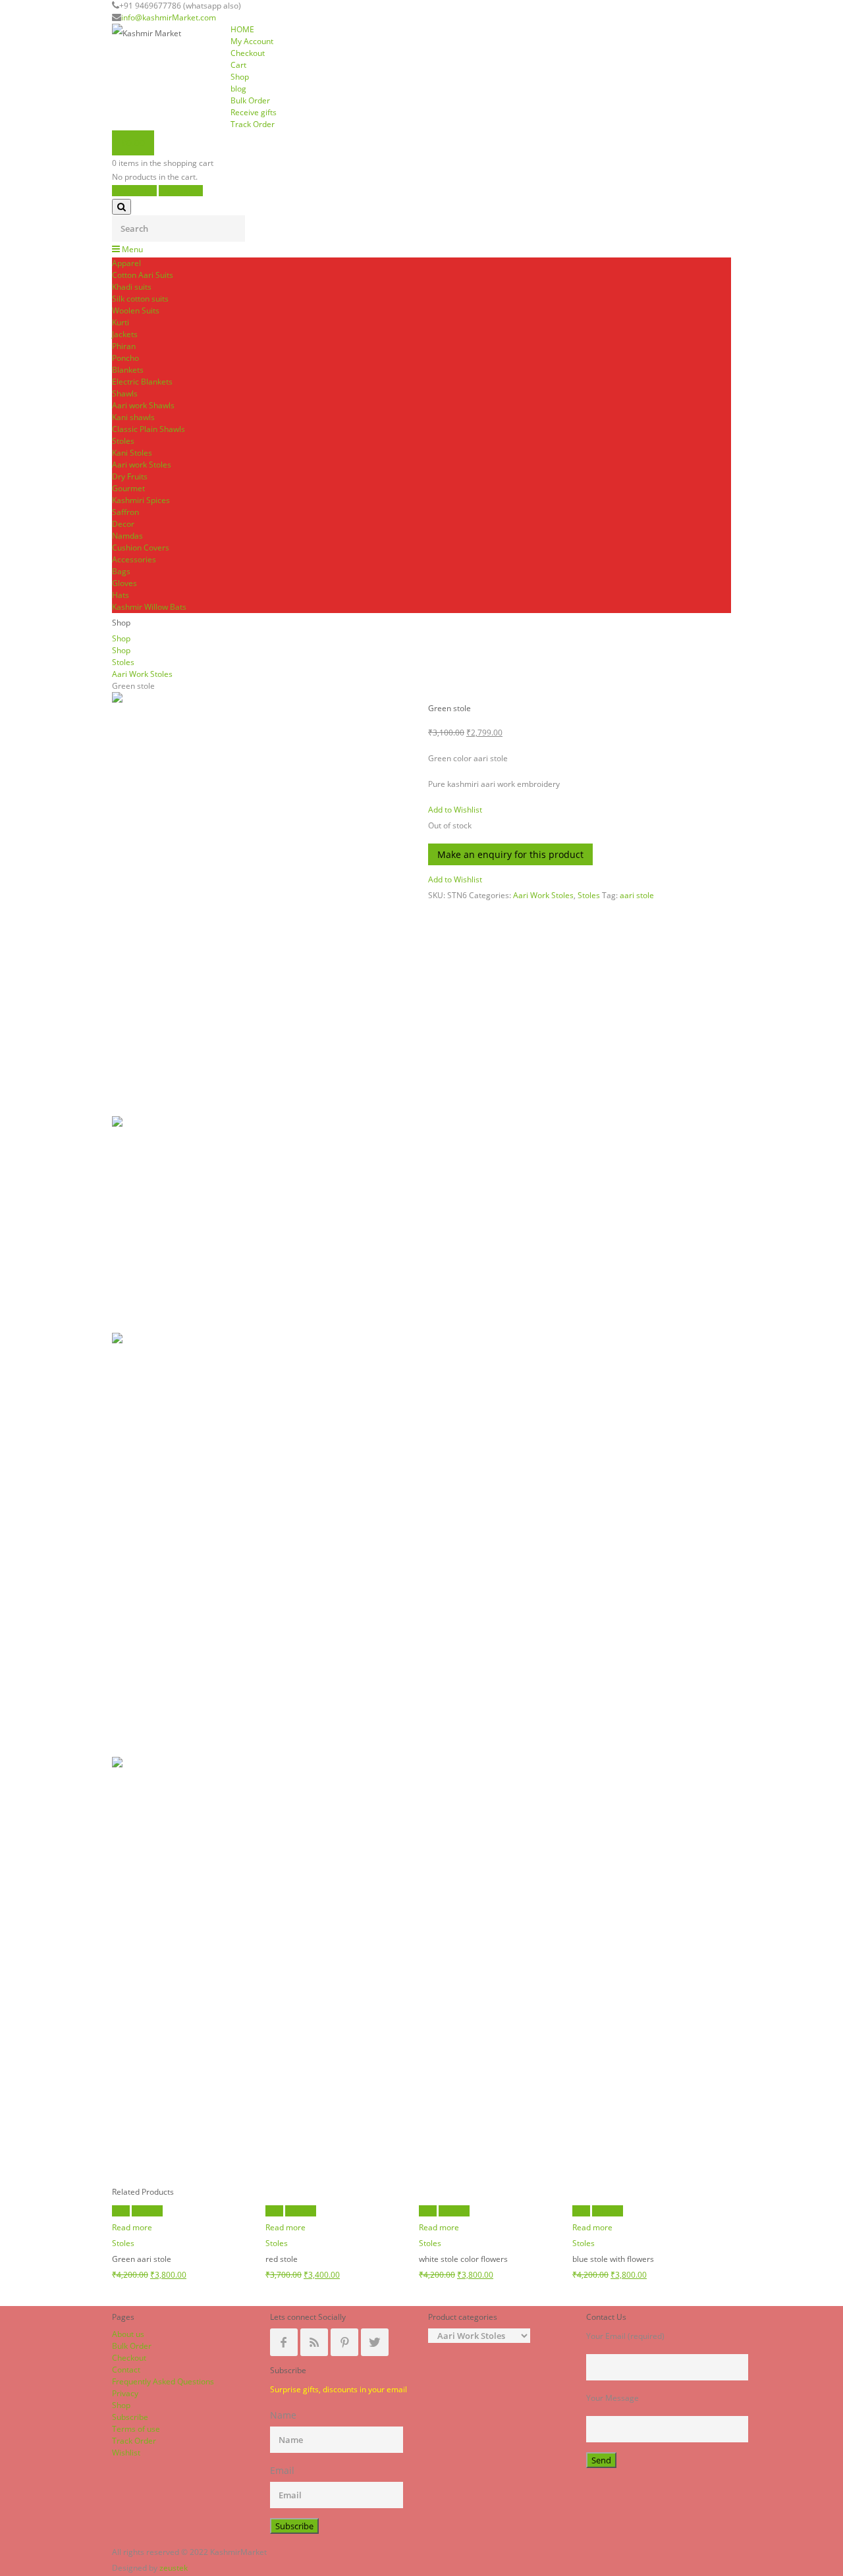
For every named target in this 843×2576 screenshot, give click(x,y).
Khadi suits (132, 287)
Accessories (134, 559)
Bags (121, 571)
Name (283, 2415)
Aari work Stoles (142, 465)
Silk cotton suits (140, 299)
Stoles (123, 441)
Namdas (127, 536)
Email (282, 2470)
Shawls (125, 393)
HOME (242, 29)
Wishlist (126, 2453)
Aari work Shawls (143, 405)
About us (128, 2334)
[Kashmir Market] (165, 34)
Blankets (128, 370)
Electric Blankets (142, 382)
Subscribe (130, 2417)
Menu (131, 249)
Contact (126, 2370)
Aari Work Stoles (142, 674)
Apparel (126, 263)
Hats (121, 595)
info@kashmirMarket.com (169, 17)
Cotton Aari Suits (143, 275)
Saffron (125, 512)
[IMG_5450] (263, 1969)
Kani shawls (133, 417)
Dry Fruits (130, 476)
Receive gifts (254, 112)
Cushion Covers (141, 548)
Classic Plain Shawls (149, 429)
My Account (252, 41)
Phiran (124, 346)
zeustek (174, 2568)
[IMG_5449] (263, 1224)
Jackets (125, 334)
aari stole (637, 895)
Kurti (121, 322)
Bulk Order (250, 100)
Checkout (248, 53)
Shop (240, 77)
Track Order (253, 124)
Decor (123, 524)
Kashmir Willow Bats (149, 607)
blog (238, 89)
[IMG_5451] (263, 904)
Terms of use (136, 2429)
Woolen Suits (136, 310)
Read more (132, 2227)
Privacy (125, 2393)
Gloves (124, 583)
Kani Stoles (132, 453)
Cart (238, 65)
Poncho (125, 358)
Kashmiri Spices (141, 500)
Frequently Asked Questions (163, 2381)
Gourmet (128, 488)
